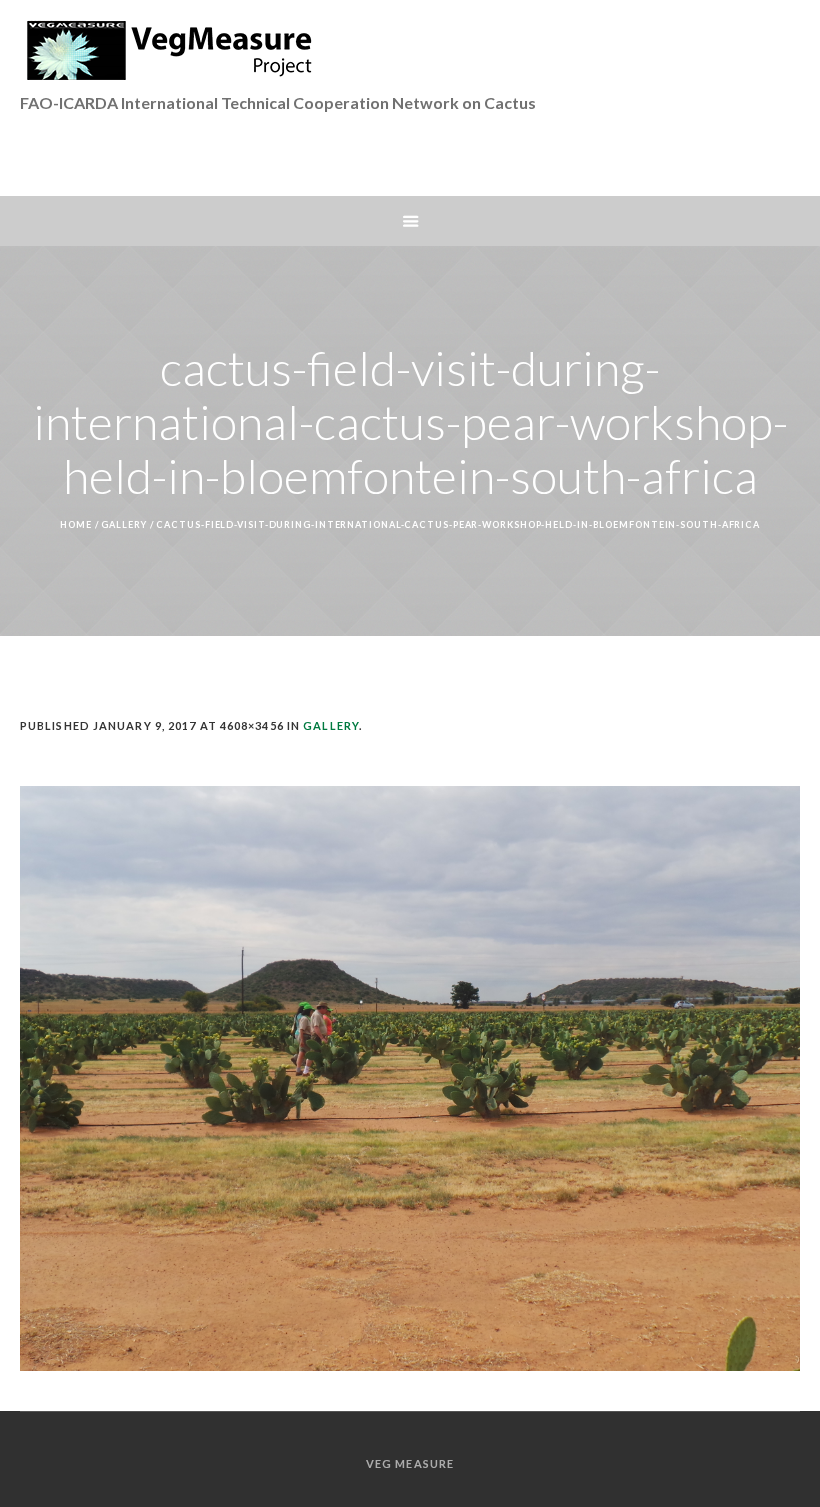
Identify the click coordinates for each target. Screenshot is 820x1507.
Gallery (123, 524)
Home (76, 524)
